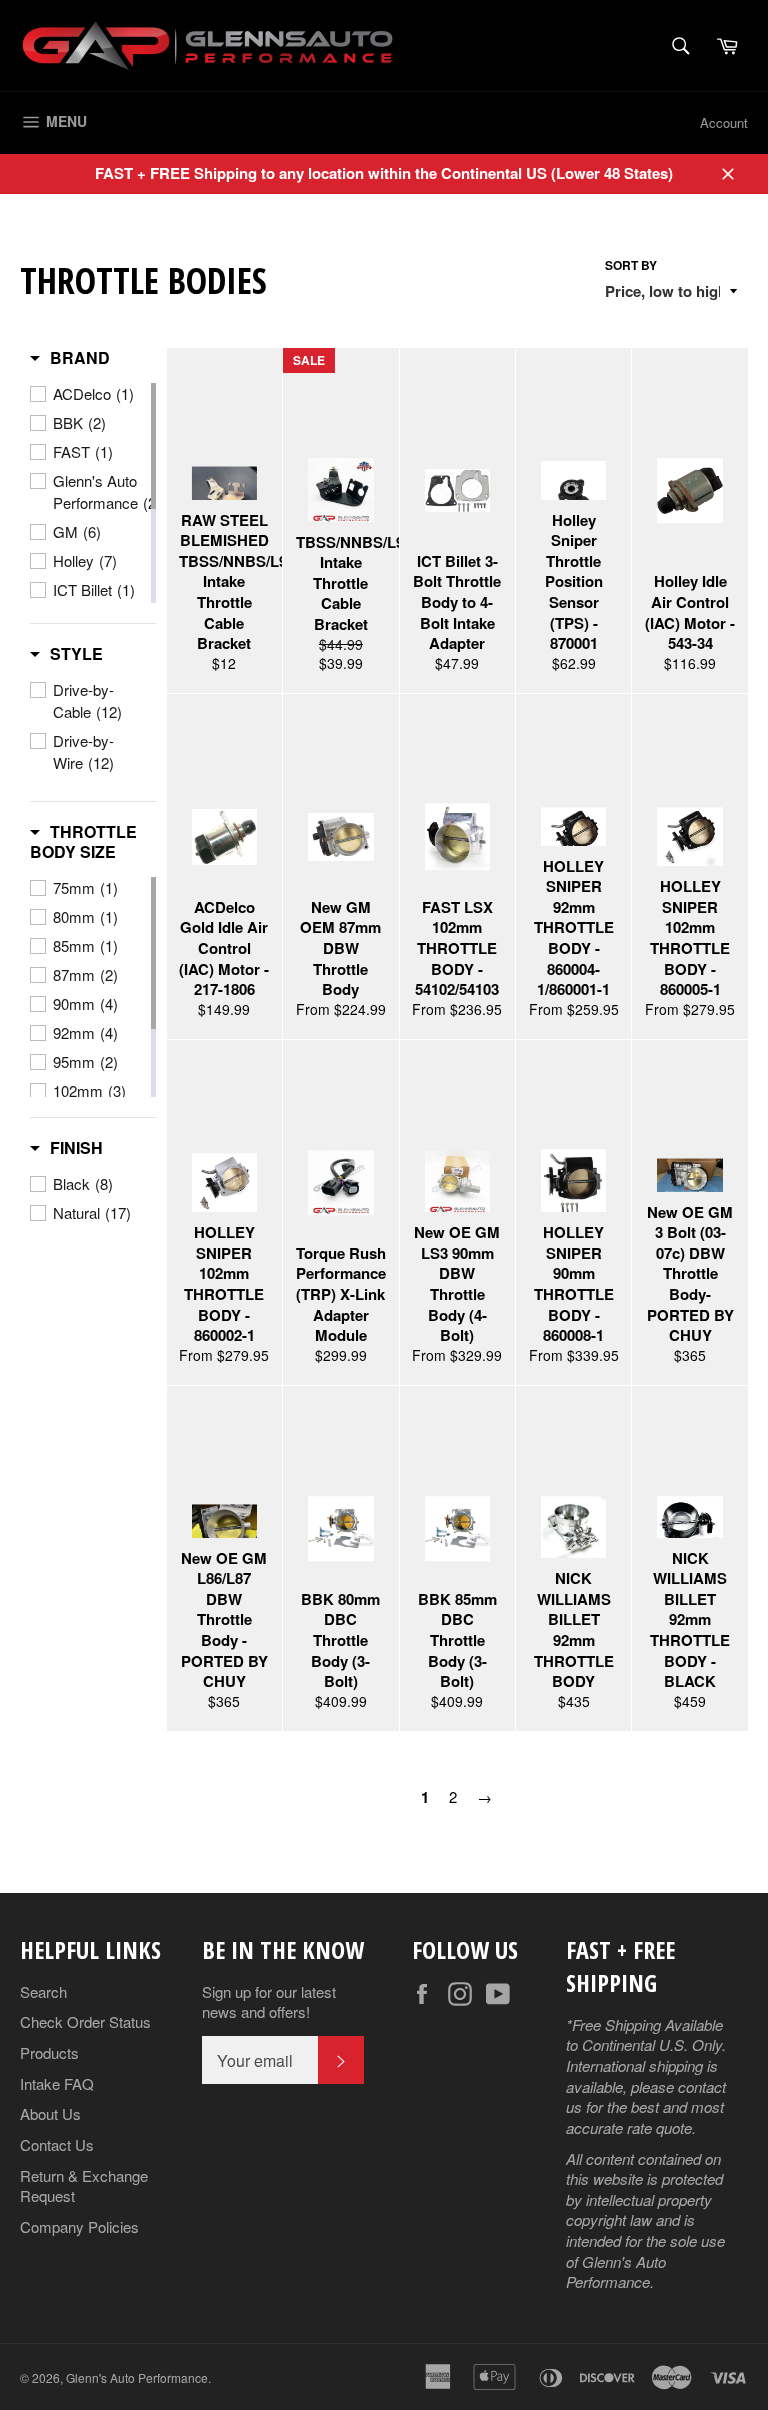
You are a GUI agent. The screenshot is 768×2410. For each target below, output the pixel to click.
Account (724, 122)
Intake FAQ (57, 2083)
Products (49, 2052)
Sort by (631, 265)
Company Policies (79, 2226)
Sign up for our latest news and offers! (269, 2002)
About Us (50, 2113)
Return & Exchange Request (84, 2186)
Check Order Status (85, 2021)
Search (43, 1991)
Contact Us (57, 2144)
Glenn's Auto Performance (137, 2377)
